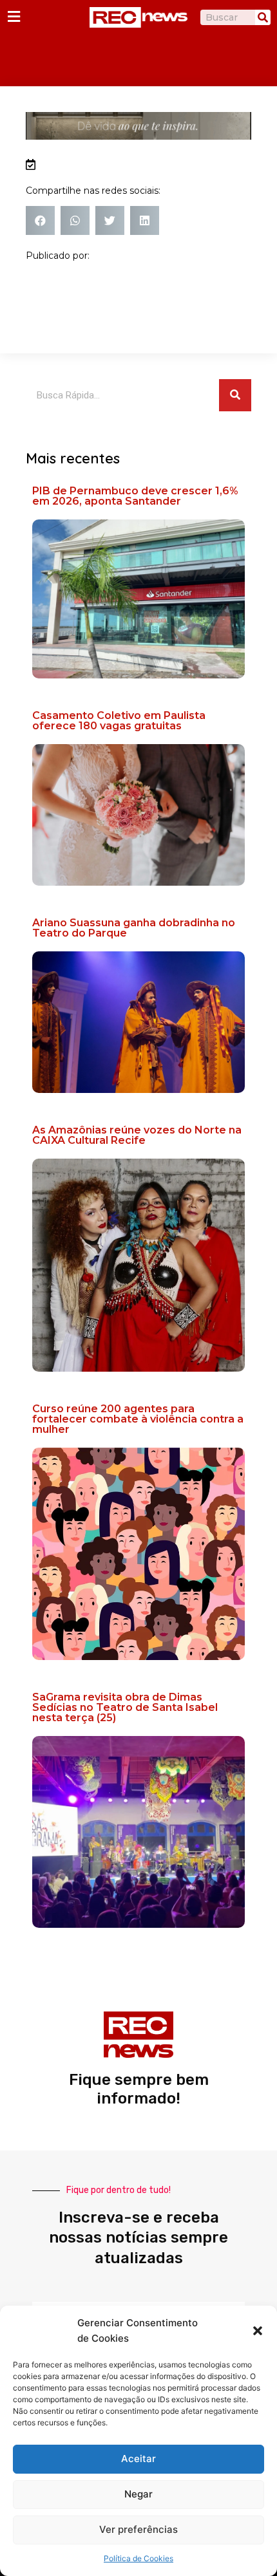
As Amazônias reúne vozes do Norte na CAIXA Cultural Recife (137, 1135)
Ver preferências (138, 2529)
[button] (258, 2331)
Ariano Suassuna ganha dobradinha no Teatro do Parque (134, 928)
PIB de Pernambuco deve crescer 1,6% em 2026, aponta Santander (135, 496)
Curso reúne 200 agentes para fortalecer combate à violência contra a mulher (138, 1419)
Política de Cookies (138, 2558)
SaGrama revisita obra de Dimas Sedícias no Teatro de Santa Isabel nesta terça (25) (125, 1707)
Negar (138, 2494)
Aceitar (138, 2459)
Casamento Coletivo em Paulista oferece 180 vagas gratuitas (119, 721)
